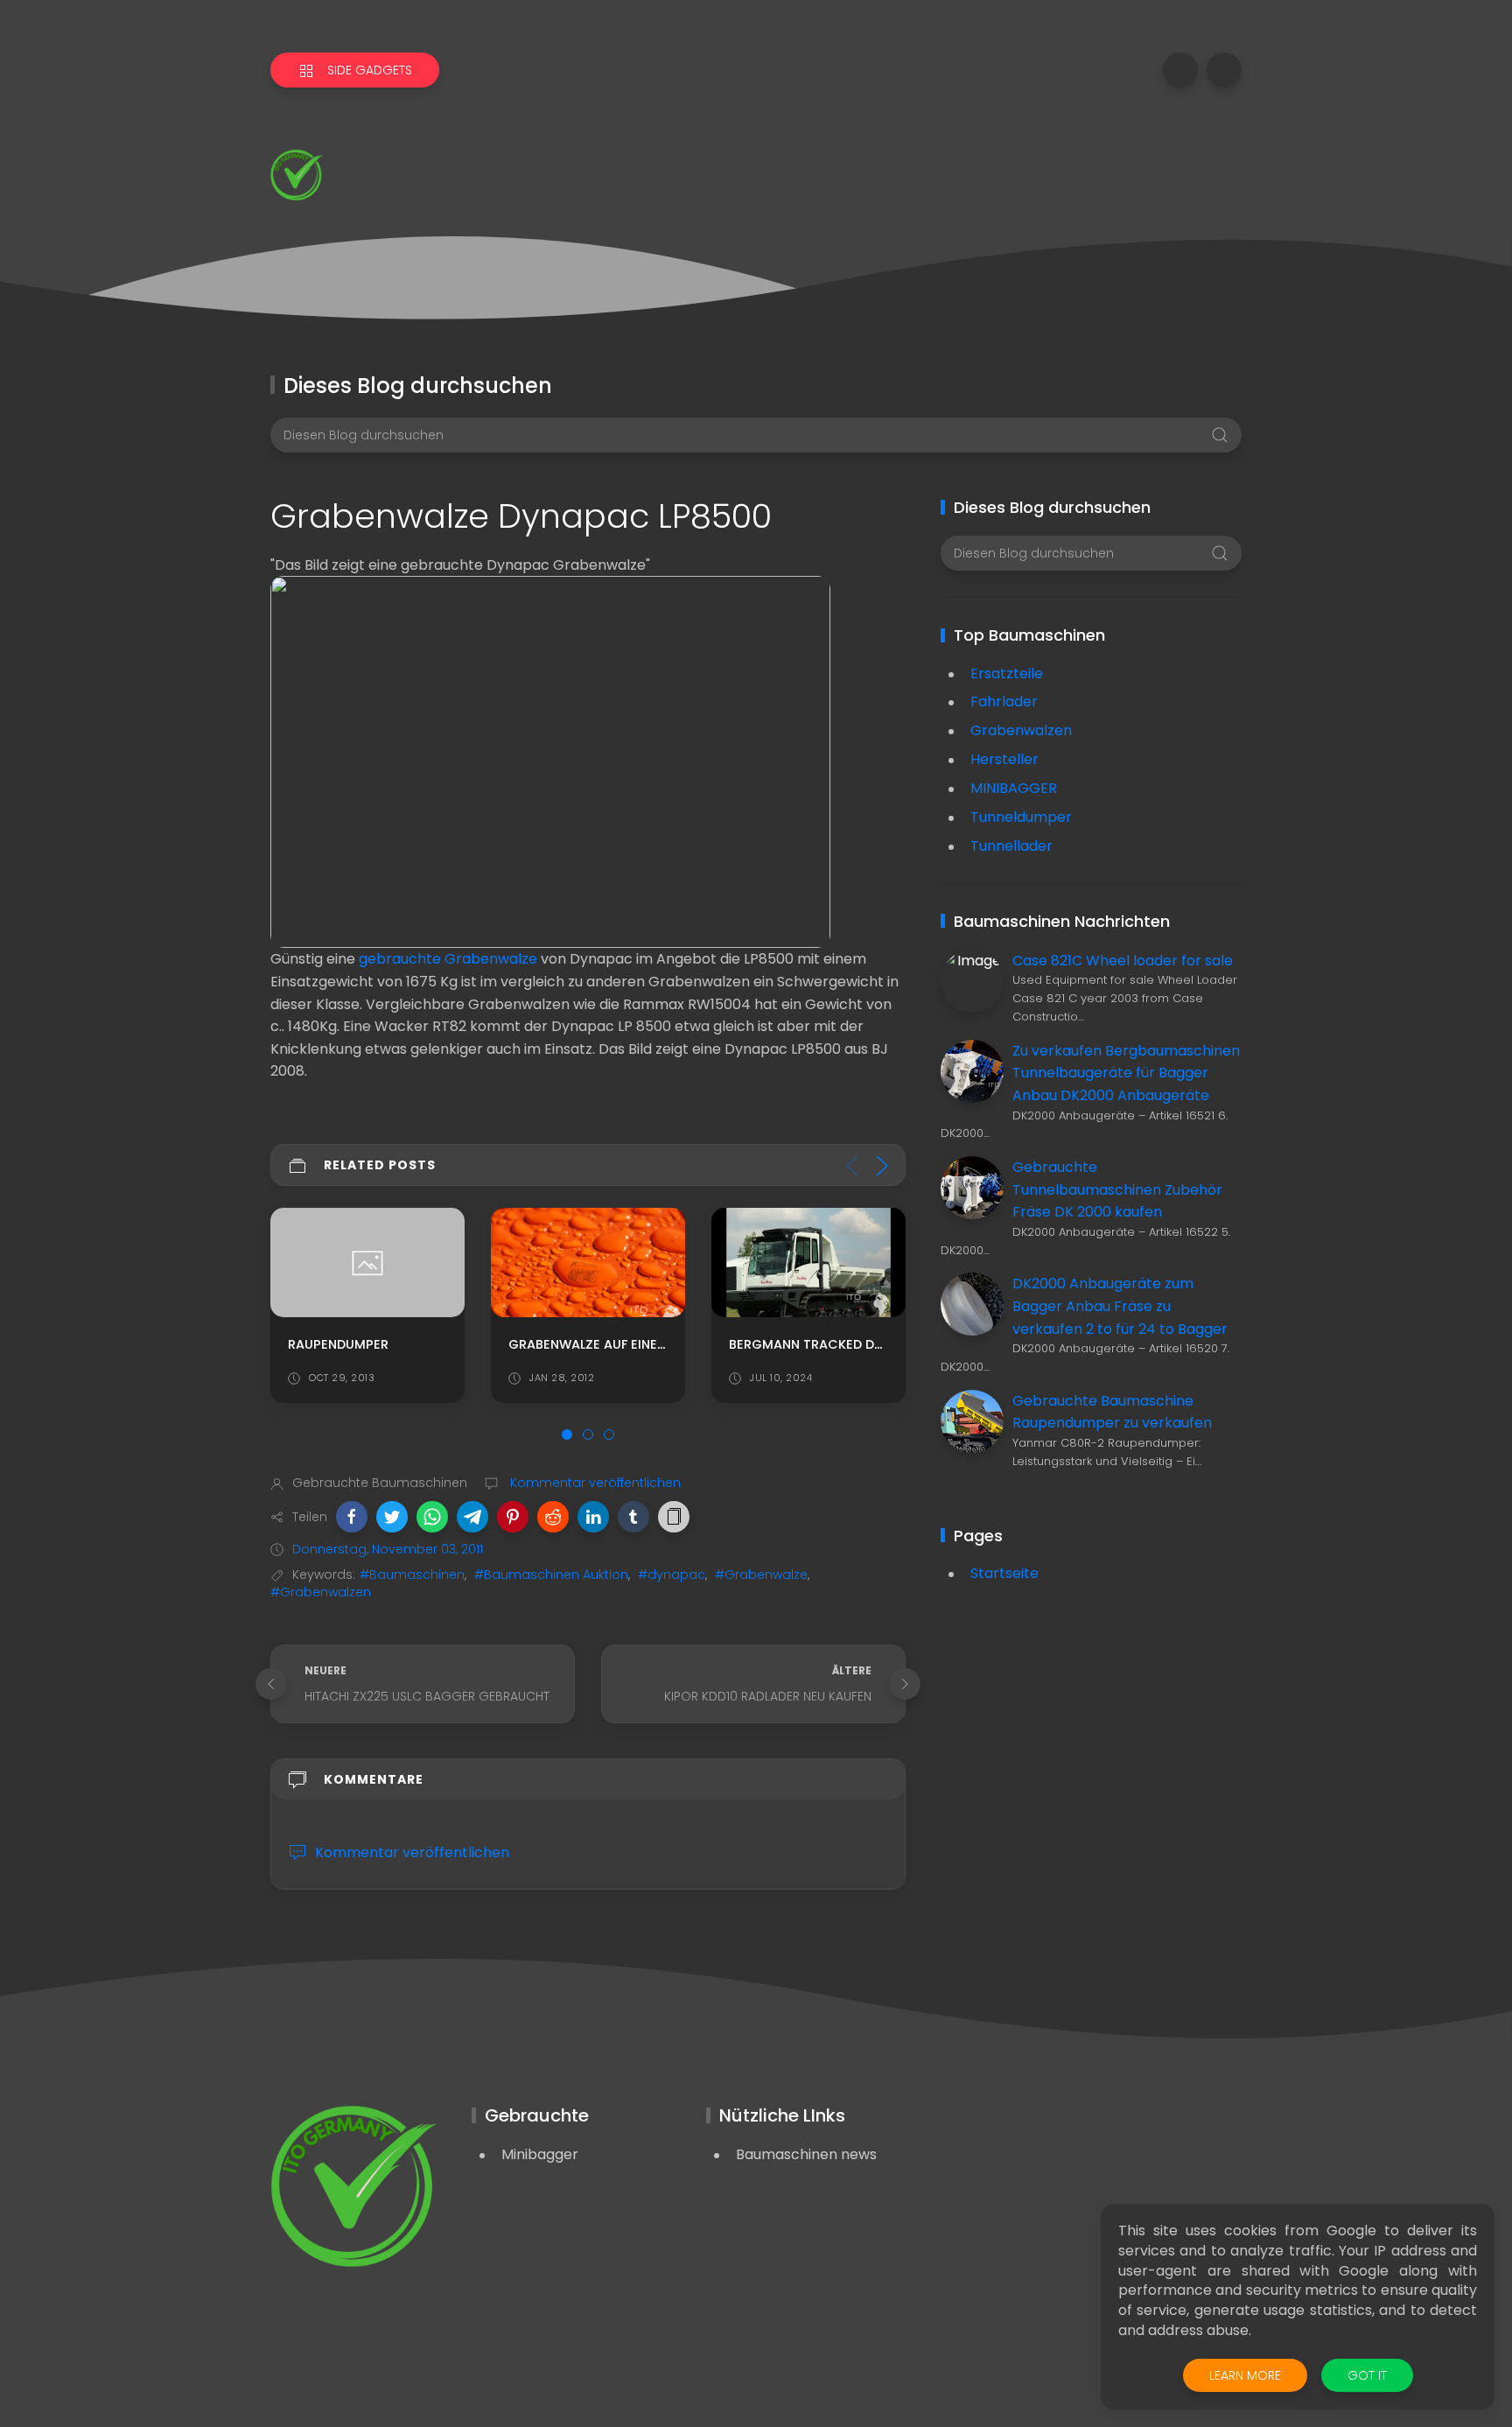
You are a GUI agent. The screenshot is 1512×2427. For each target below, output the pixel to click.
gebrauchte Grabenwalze (448, 959)
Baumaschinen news (806, 2154)
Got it (1367, 2375)
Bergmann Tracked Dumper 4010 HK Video (651, 1344)
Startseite (1004, 1573)
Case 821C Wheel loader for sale (1123, 961)
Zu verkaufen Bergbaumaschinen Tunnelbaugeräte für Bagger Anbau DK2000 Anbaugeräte (1126, 1073)
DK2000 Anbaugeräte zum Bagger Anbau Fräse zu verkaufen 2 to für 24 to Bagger (1120, 1306)
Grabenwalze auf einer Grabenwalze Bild (428, 1344)
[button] (352, 1517)
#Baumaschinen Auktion (551, 1575)
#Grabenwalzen (321, 1592)
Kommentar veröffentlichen (594, 1483)
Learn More (1245, 2375)
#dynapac (672, 1575)
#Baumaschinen (412, 1575)
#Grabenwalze (761, 1575)
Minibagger (540, 2154)
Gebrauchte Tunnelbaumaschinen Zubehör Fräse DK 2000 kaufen (1117, 1189)
